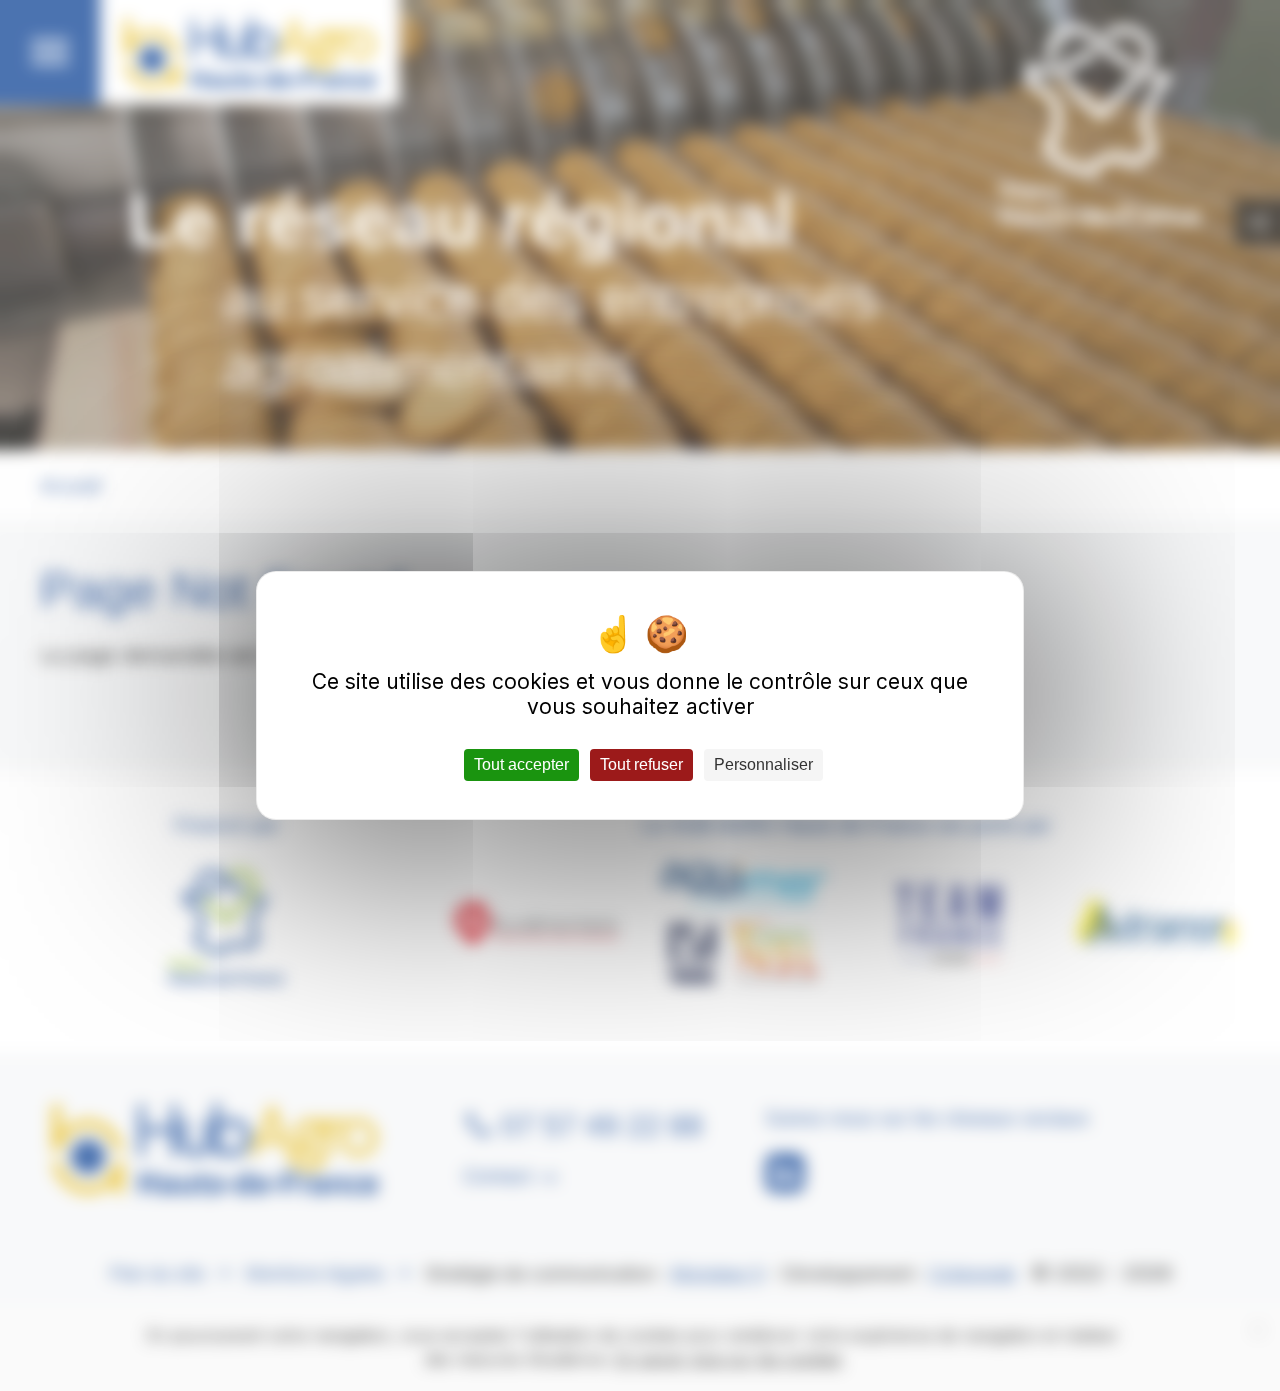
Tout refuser (641, 764)
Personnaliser (763, 764)
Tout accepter (521, 764)
